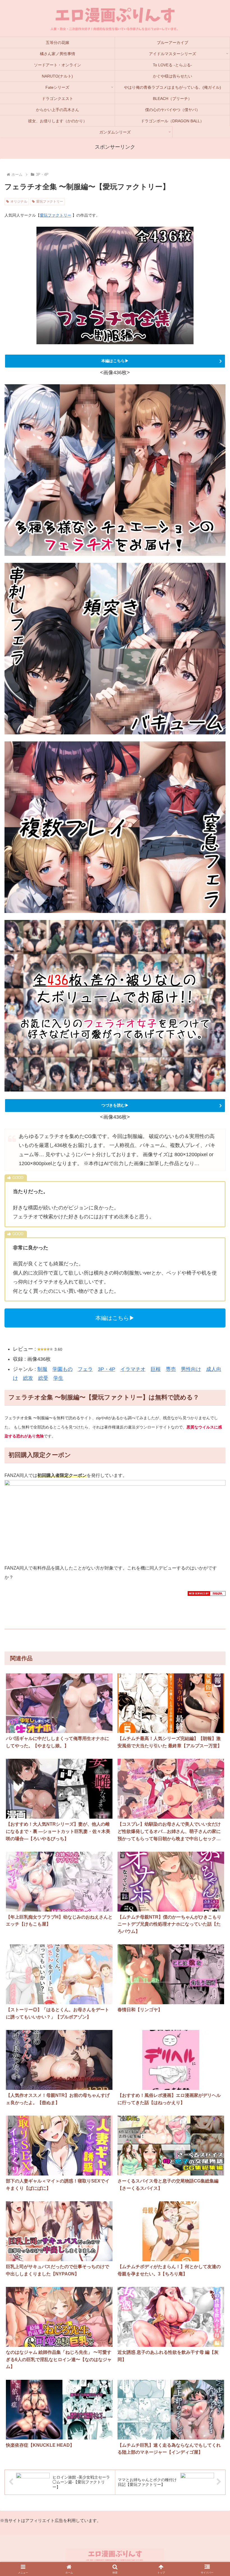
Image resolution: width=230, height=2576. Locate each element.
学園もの (63, 1369)
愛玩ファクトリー (50, 202)
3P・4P (107, 1369)
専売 (171, 1369)
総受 (43, 1378)
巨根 (156, 1369)
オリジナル (19, 202)
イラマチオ (133, 1369)
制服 (42, 1369)
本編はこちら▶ (115, 361)
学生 (58, 1378)
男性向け (191, 1369)
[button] (213, 1805)
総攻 (28, 1378)
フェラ (85, 1369)
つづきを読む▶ (115, 1105)
